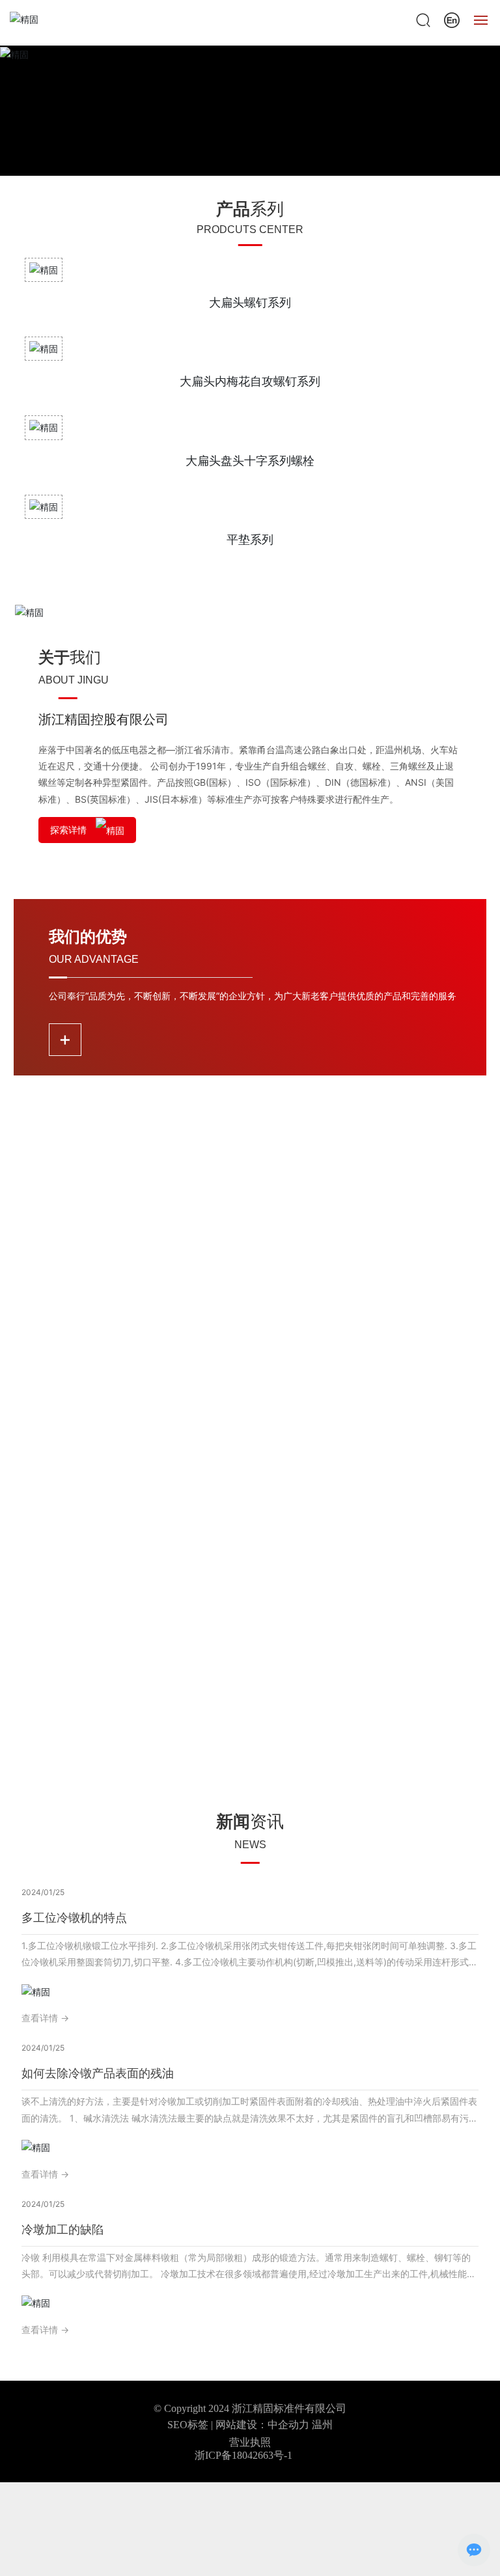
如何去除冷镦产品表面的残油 (98, 2073)
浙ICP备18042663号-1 (243, 2455)
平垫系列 (250, 539)
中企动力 (288, 2425)
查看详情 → (45, 2018)
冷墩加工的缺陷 (62, 2229)
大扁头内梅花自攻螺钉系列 (250, 381)
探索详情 (70, 830)
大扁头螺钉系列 (250, 302)
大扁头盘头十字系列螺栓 (250, 461)
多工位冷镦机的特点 (74, 1918)
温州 (322, 2425)
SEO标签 (188, 2425)
